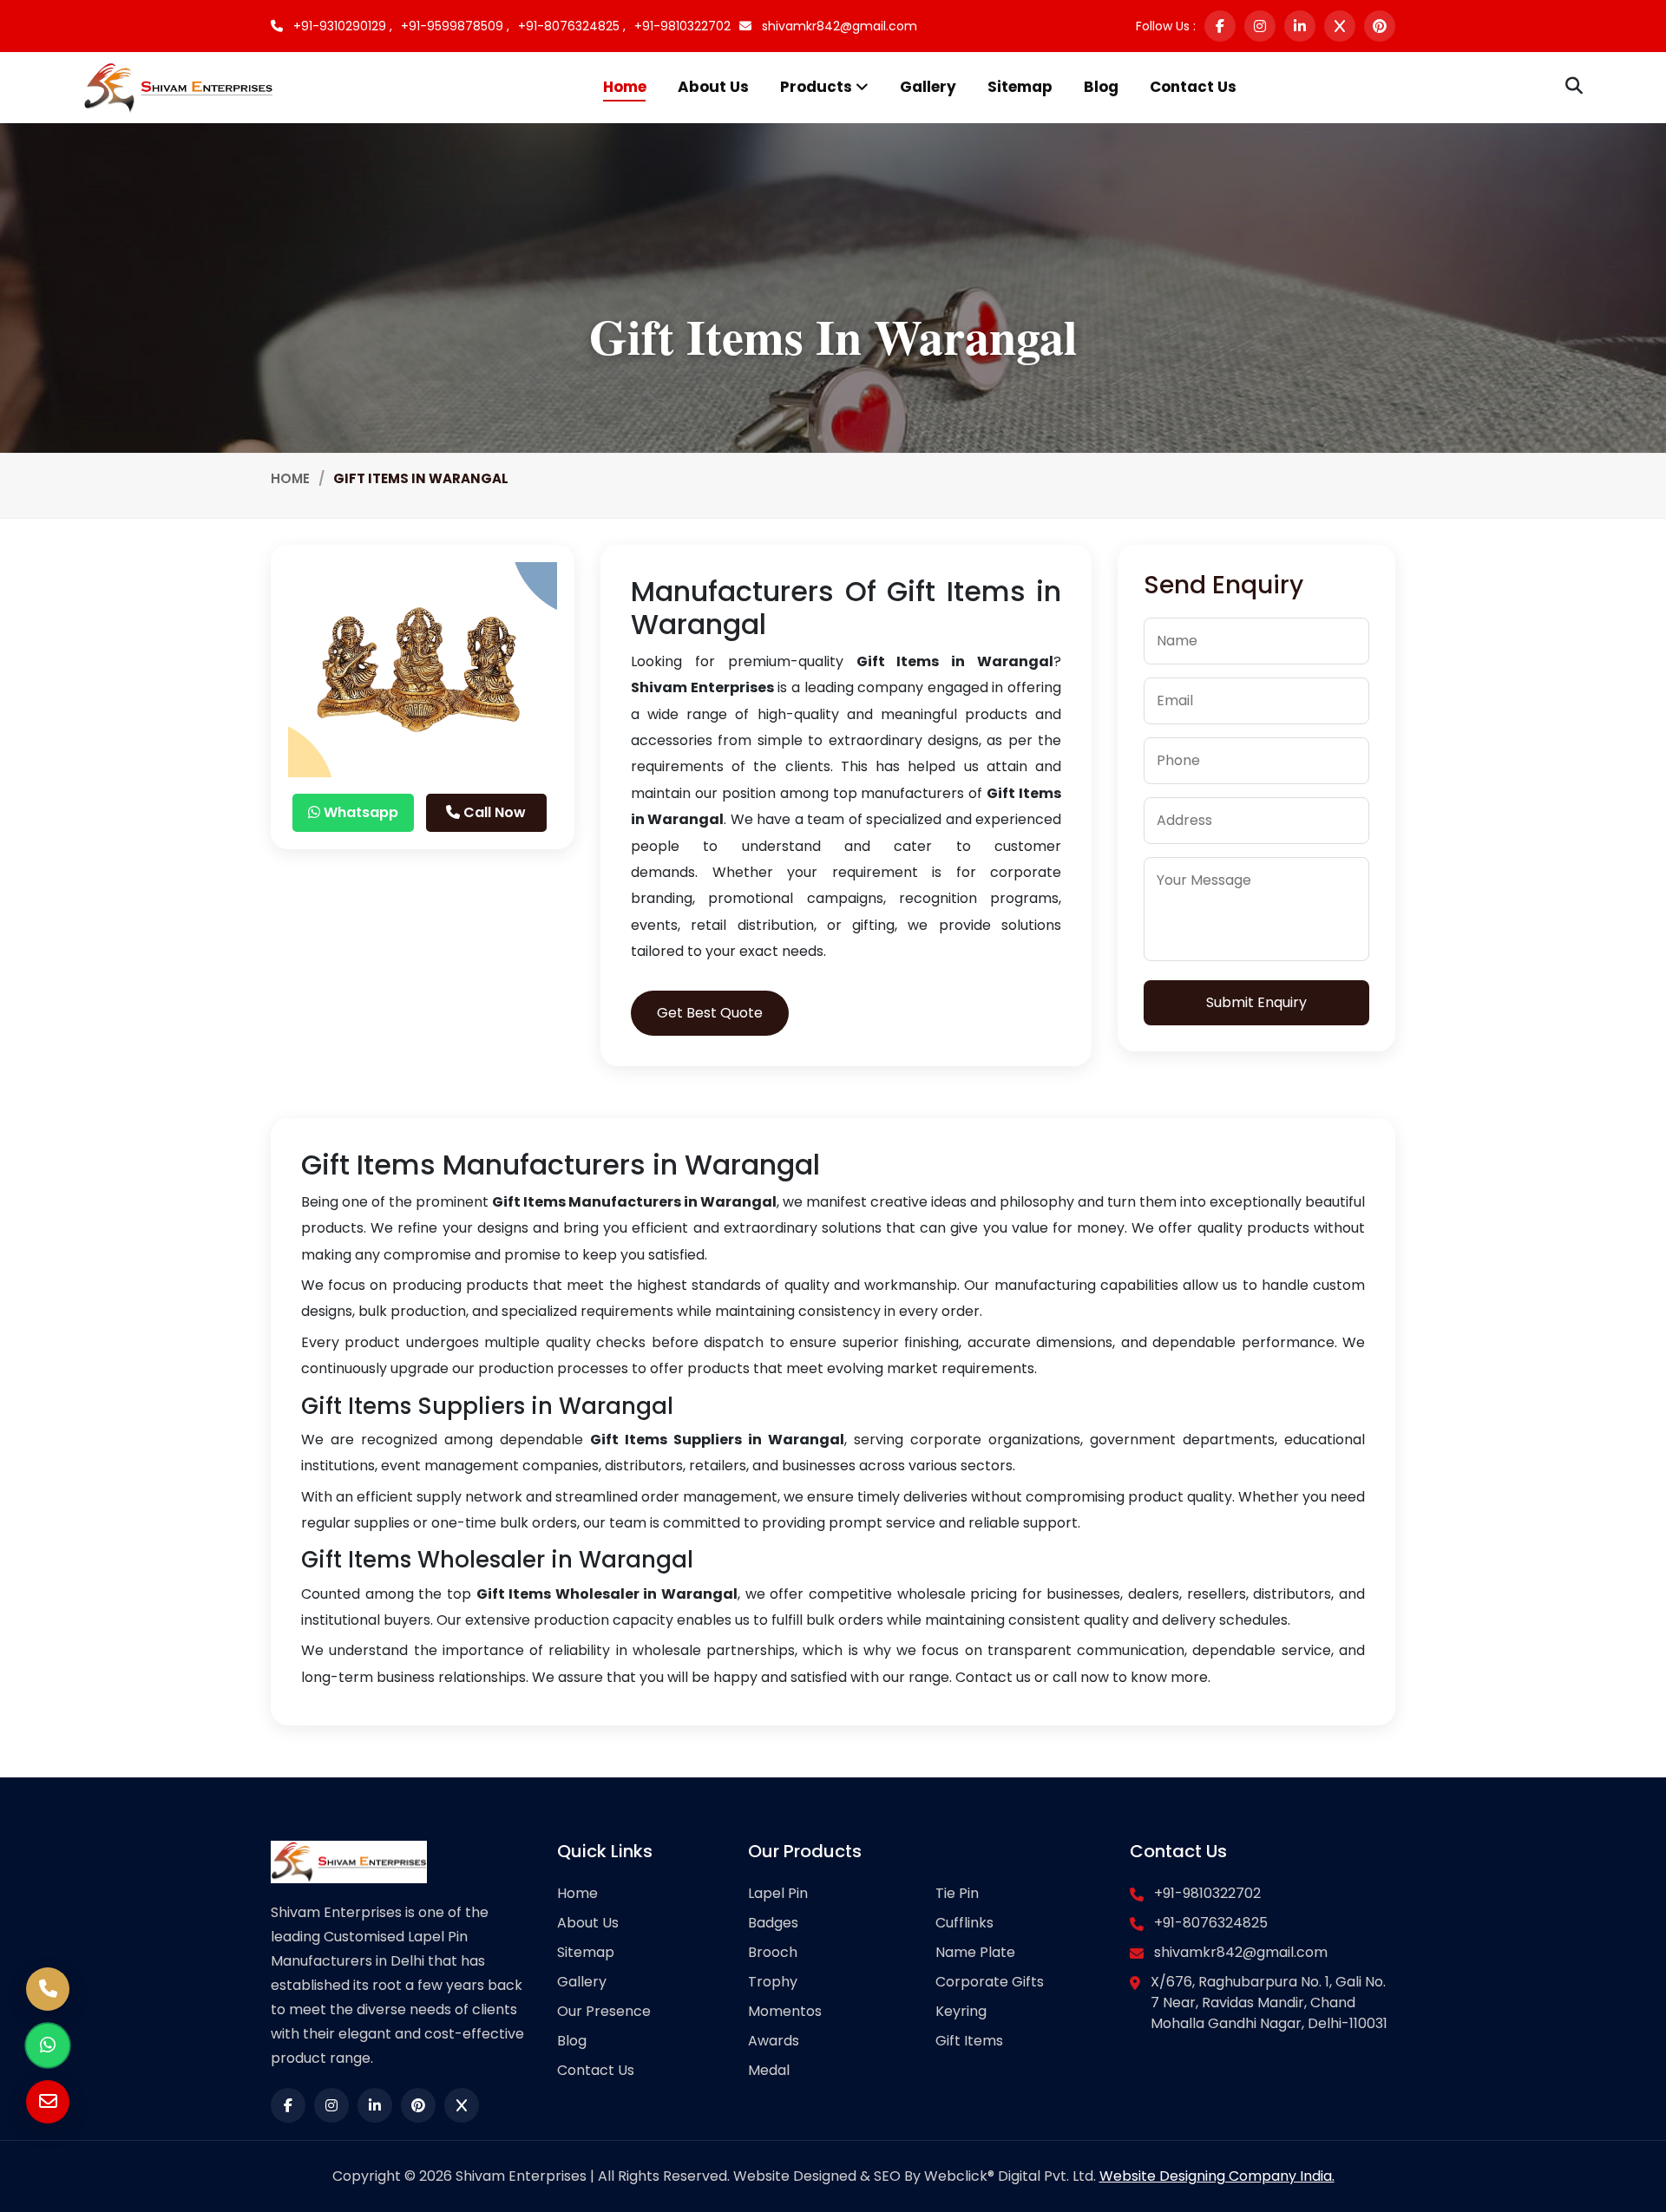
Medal (769, 2070)
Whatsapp (359, 812)
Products (818, 87)
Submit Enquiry (1256, 1002)
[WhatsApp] (48, 2045)
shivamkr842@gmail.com (838, 26)
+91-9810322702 (682, 26)
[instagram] (1260, 26)
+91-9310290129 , (341, 26)
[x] (1340, 26)
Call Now (493, 812)
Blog (1101, 87)
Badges (773, 1923)
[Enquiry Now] (48, 2102)
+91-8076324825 (1211, 1923)
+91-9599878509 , (455, 26)
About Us (713, 87)
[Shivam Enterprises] (178, 86)
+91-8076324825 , (572, 26)
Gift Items (969, 2041)
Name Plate (975, 1952)
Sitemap (1020, 87)
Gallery (928, 87)
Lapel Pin (778, 1893)
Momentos (785, 2011)
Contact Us (1193, 87)
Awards (774, 2041)
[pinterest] (1380, 26)
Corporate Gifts (990, 1982)
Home (625, 87)
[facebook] (1220, 26)
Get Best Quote (710, 1013)
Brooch (773, 1952)
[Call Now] (48, 1989)
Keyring (961, 2011)
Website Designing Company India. (1217, 2176)
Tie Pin (957, 1893)
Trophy (773, 1982)
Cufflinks (964, 1923)
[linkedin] (1300, 26)
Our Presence (604, 2011)
